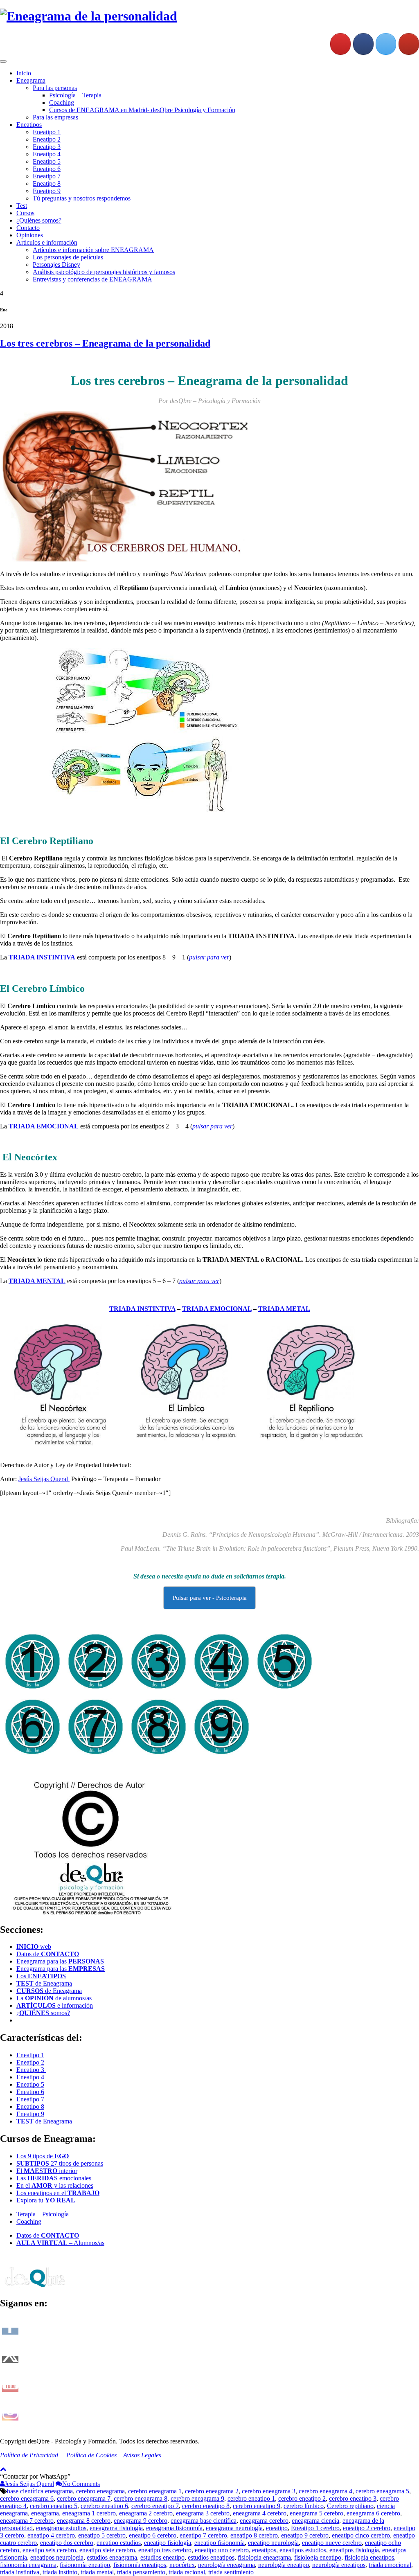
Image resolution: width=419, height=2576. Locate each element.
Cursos (25, 213)
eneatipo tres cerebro (165, 2550)
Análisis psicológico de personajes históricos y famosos (104, 272)
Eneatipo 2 (47, 139)
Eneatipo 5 (47, 161)
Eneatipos (29, 125)
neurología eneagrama (226, 2565)
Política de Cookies (91, 2455)
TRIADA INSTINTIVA (142, 1309)
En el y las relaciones (55, 2185)
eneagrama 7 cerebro (27, 2521)
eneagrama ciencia (315, 2521)
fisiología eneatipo (318, 2557)
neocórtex (182, 2565)
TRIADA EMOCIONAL (44, 1126)
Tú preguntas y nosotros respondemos (82, 198)
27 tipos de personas (60, 2163)
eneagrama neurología (234, 2528)
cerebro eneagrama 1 (155, 2491)
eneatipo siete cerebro (107, 2550)
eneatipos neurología (57, 2557)
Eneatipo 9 (47, 191)
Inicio (24, 73)
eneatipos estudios (303, 2550)
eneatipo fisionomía (220, 2543)
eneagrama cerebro (264, 2521)
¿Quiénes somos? (39, 220)
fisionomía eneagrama (28, 2565)
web (34, 1947)
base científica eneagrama (40, 2491)
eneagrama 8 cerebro (84, 2521)
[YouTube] (409, 44)
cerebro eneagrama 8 (141, 2498)
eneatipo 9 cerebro (305, 2535)
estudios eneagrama (112, 2557)
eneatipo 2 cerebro (367, 2528)
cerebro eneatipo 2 (302, 2498)
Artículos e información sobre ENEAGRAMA (93, 250)
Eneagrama (31, 80)
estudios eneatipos (211, 2557)
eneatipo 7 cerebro (203, 2535)
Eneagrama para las (60, 1961)
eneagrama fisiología (116, 2528)
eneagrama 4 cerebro (260, 2513)
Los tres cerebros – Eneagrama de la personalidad (105, 343)
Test (22, 206)
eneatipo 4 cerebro (51, 2535)
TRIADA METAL (284, 1309)
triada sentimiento (231, 2572)
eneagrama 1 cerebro (89, 2513)
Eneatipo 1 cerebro (315, 2528)
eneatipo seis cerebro (49, 2550)
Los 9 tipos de (43, 2156)
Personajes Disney (56, 265)
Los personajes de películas (68, 257)
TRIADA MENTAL (37, 1281)
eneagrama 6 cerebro (373, 2513)
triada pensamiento (141, 2572)
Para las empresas (55, 117)
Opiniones (30, 235)
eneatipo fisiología (168, 2543)
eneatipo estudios (119, 2543)
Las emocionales (54, 2178)
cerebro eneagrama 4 (326, 2491)
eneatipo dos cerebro (67, 2543)
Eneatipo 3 (47, 147)
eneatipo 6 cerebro (153, 2535)
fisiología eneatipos (369, 2557)
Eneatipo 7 (47, 176)
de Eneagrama (44, 1983)
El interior (47, 2171)
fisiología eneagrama (264, 2557)
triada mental (97, 2572)
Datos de (48, 1954)
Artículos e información (47, 242)
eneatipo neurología (273, 2543)
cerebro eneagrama (100, 2491)
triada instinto (60, 2572)
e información (55, 2005)
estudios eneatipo (162, 2557)
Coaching (62, 102)
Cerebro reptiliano (350, 2506)
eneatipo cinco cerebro (361, 2535)
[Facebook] (363, 44)
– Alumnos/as (60, 2243)
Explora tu (46, 2200)
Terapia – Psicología (43, 2214)
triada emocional (390, 2565)
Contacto (28, 228)
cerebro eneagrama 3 (269, 2491)
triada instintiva (20, 2572)
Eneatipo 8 (47, 184)
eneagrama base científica (204, 2521)
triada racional (187, 2572)
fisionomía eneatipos (140, 2565)
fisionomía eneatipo (85, 2565)
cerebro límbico (304, 2506)
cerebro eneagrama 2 (212, 2491)
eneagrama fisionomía (174, 2528)
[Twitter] (386, 44)
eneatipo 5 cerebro (102, 2535)
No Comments (81, 2484)
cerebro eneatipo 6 (104, 2506)
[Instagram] (340, 44)
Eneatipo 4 (47, 154)
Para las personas (55, 88)
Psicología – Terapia (75, 95)
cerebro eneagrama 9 (197, 2498)
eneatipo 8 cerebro (254, 2535)
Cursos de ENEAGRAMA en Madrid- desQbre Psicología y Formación (142, 110)
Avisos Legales (142, 2455)
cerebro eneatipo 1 (251, 2498)
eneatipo (277, 2528)
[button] (35, 2476)
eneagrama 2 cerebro (146, 2513)
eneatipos (264, 2550)
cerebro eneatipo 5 (54, 2506)
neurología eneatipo (284, 2565)
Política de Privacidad (29, 2455)
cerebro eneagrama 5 (382, 2491)
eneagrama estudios (61, 2528)
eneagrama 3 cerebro (203, 2513)
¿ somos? (43, 2013)
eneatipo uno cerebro (222, 2550)
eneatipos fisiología (354, 2550)
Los (41, 1976)
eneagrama (45, 2513)
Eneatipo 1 (47, 132)
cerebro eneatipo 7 (155, 2506)
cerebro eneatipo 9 (257, 2506)
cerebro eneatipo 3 (353, 2498)
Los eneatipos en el (58, 2193)
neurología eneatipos (339, 2565)
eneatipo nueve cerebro (332, 2543)
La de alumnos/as (54, 1998)
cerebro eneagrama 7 (84, 2498)
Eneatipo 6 (47, 169)
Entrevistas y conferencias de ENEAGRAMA (92, 279)
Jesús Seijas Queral (44, 1479)
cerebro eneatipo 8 (206, 2506)
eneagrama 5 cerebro (317, 2513)
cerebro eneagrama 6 (27, 2498)
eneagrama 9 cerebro (141, 2521)
